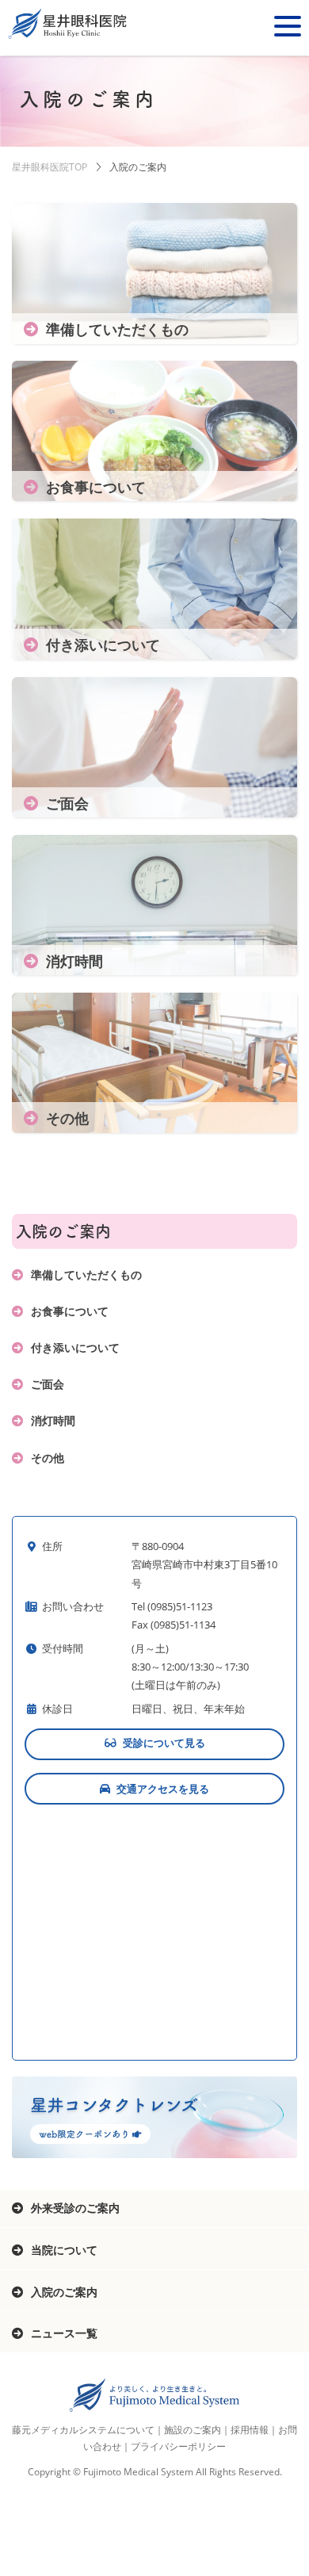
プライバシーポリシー (178, 2446)
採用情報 (250, 2430)
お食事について (70, 1311)
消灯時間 (53, 1420)
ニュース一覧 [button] (64, 2333)
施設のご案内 (193, 2430)
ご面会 (48, 1384)
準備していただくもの (86, 1275)
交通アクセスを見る (163, 1789)
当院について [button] (64, 2250)
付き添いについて (75, 1347)
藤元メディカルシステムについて (83, 2430)
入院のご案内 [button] (64, 2292)
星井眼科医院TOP (50, 167)
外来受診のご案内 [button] (75, 2208)
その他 (48, 1458)
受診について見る (164, 1743)
